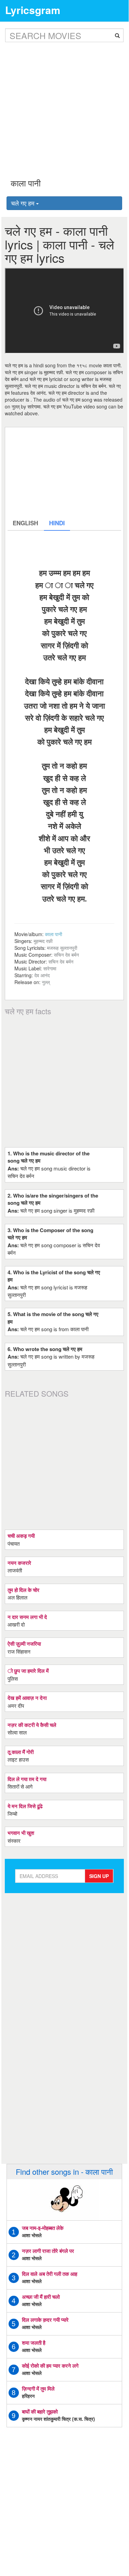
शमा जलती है (34, 2343)
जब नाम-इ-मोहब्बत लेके (43, 2228)
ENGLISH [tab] (25, 523)
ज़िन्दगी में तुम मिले (38, 2389)
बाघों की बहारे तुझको (40, 2412)
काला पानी (54, 934)
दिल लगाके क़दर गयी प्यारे (45, 2320)
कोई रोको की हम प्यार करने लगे (50, 2366)
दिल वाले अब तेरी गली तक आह (50, 2274)
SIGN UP (99, 1876)
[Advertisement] (64, 105)
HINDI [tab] (57, 523)
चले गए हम (24, 203)
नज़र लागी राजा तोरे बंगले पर (48, 2251)
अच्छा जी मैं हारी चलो (41, 2297)
